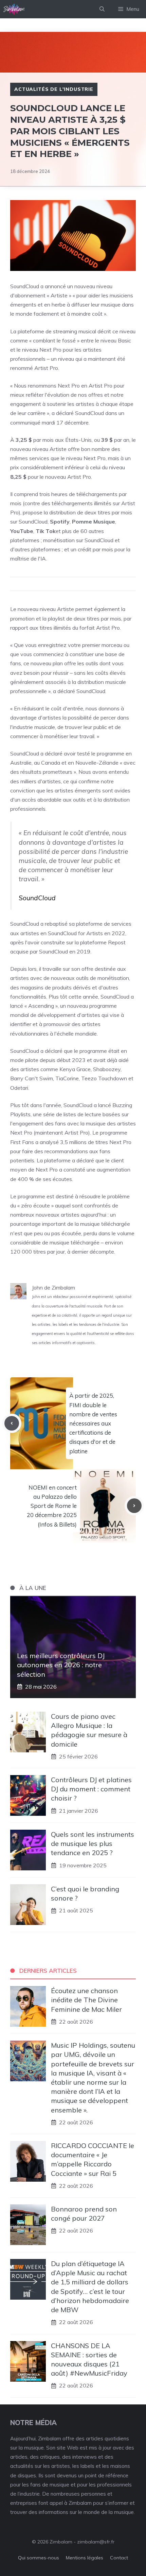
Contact (119, 2558)
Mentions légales (85, 2558)
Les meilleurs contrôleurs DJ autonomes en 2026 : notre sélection (61, 1665)
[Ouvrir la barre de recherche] (102, 9)
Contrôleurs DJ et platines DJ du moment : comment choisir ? (91, 1789)
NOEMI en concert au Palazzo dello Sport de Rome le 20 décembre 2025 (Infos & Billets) (52, 1506)
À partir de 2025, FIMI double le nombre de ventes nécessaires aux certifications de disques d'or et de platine (93, 1423)
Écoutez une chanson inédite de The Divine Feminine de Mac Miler (86, 2000)
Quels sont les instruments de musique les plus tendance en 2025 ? (93, 1843)
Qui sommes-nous (39, 2558)
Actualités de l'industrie (54, 89)
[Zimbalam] (14, 9)
